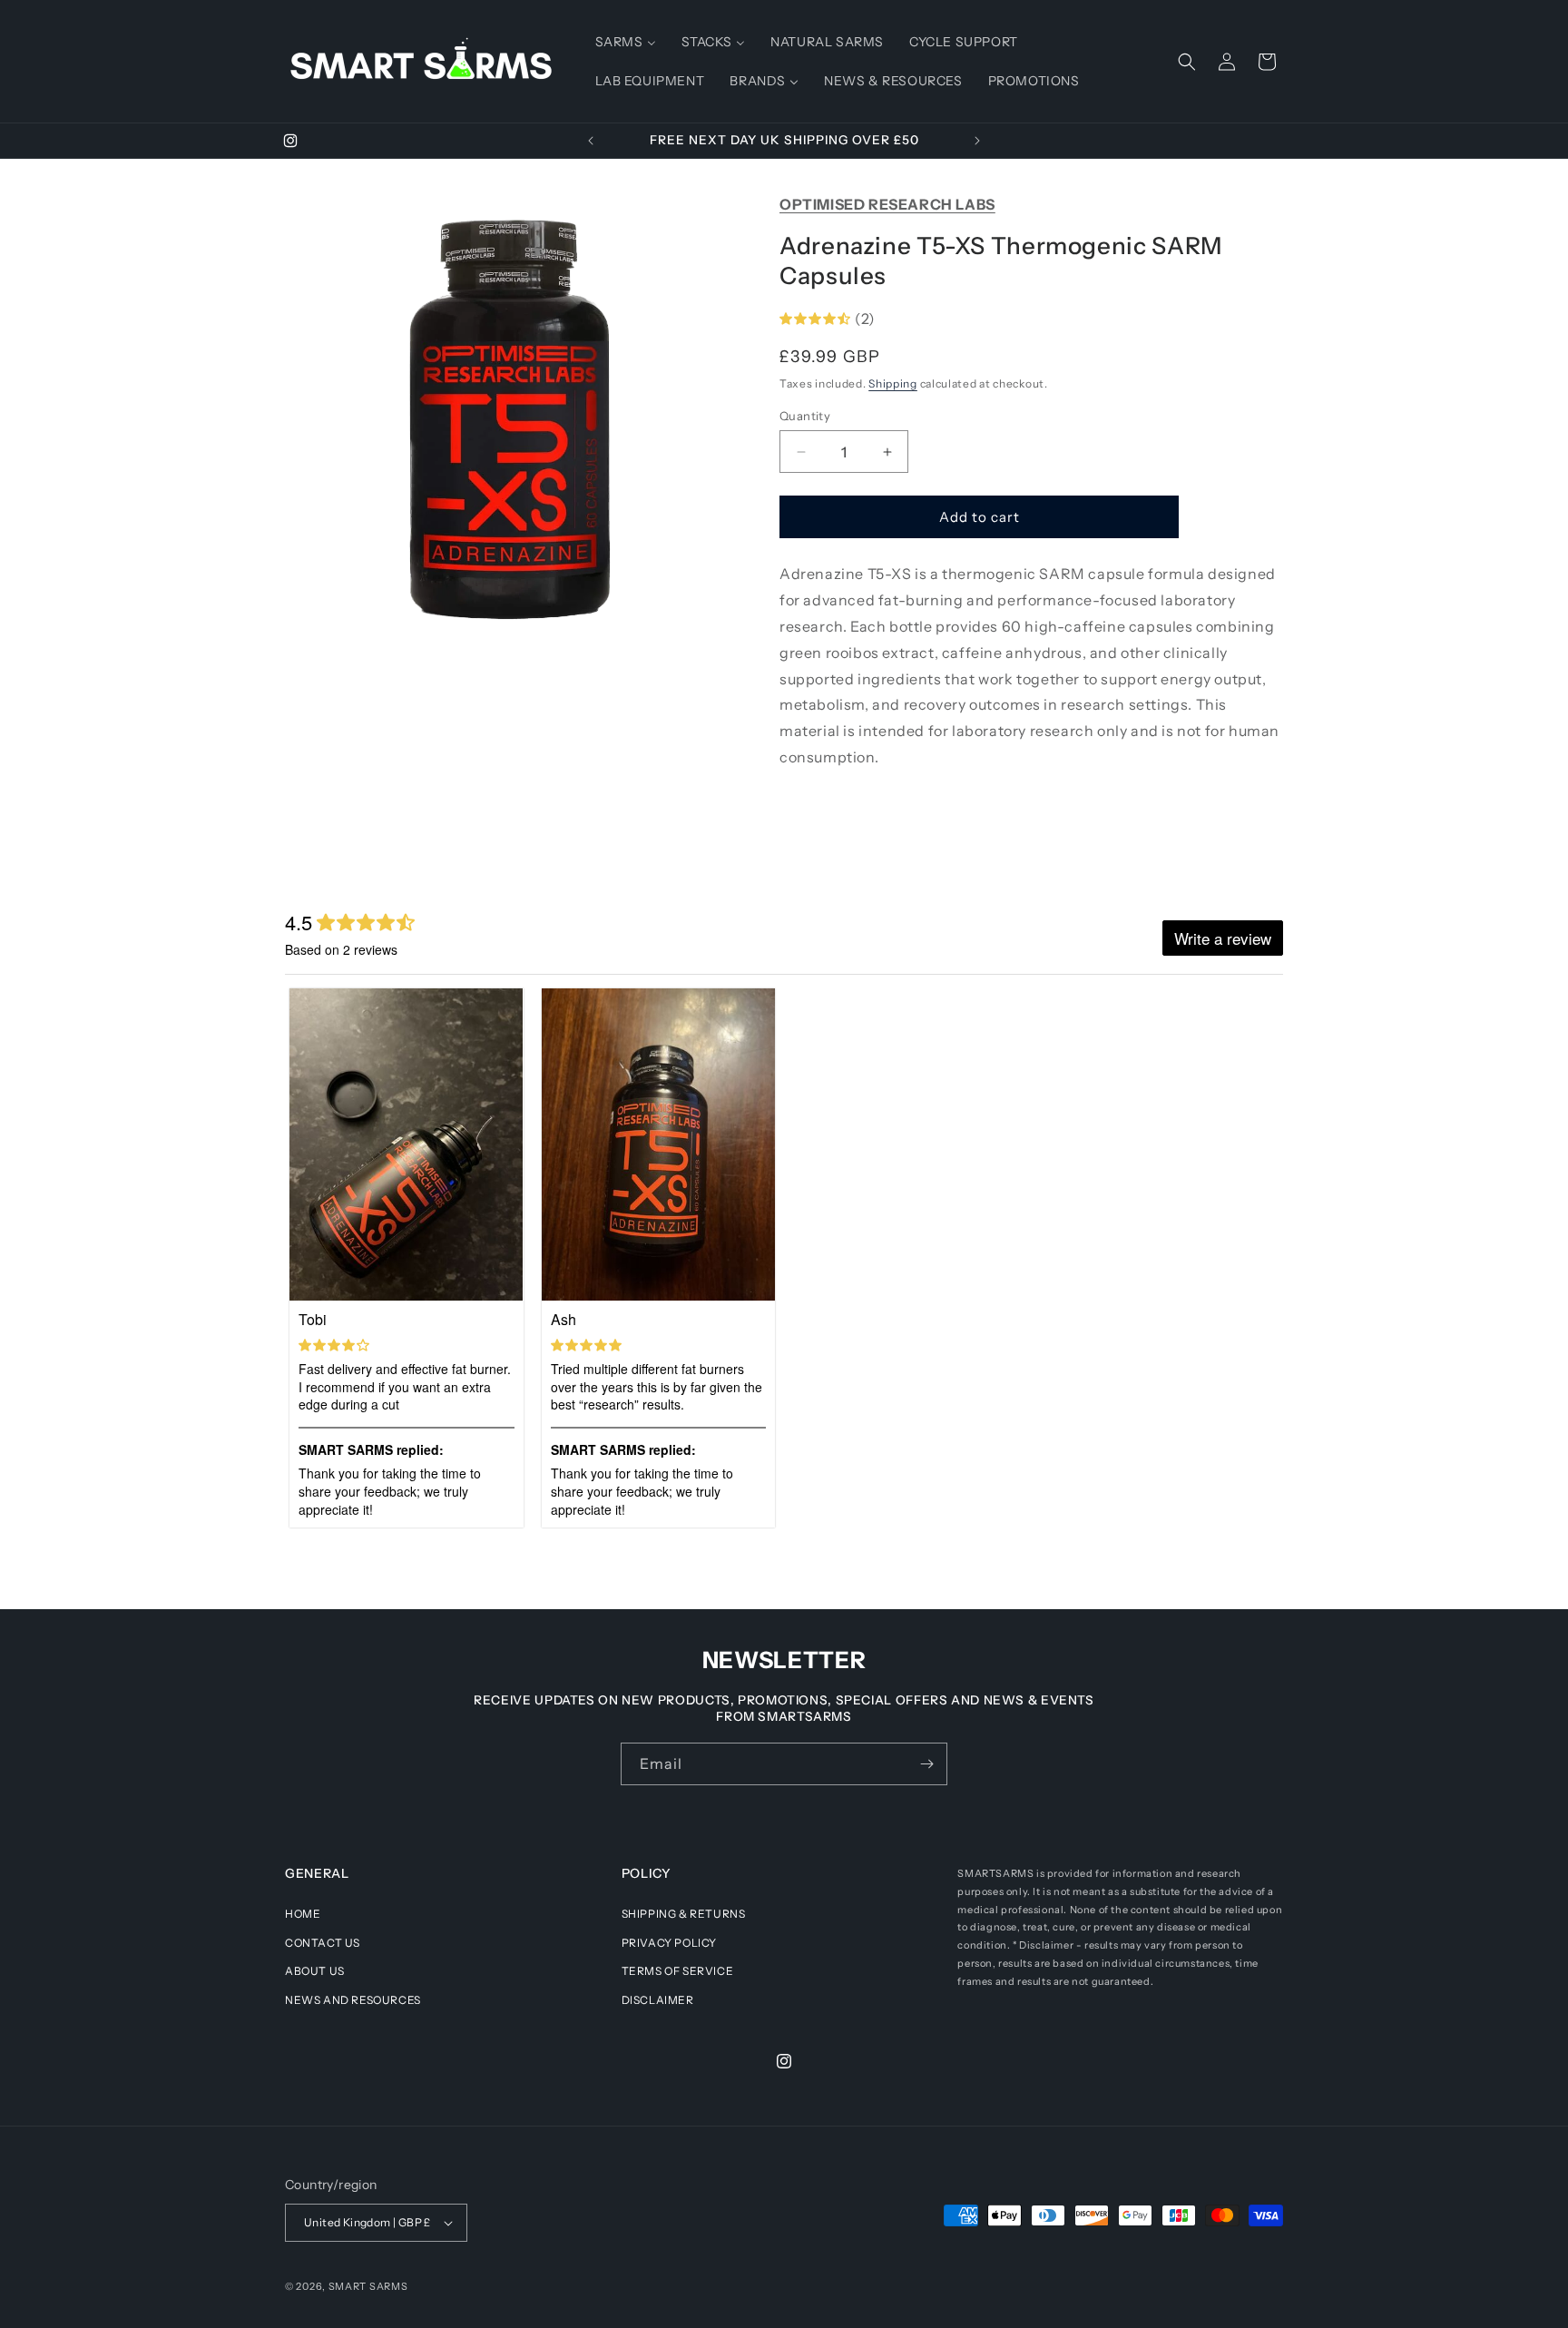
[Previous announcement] (591, 141)
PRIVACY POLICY (669, 1943)
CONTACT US (323, 1943)
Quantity (805, 416)
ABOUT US (315, 1971)
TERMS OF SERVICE (678, 1971)
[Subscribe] (926, 1764)
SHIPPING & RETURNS (684, 1914)
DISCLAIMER (658, 2000)
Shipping (893, 383)
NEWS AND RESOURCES (353, 2000)
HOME (303, 1914)
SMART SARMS (368, 2286)
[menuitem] (626, 42)
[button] (1187, 62)
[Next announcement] (977, 141)
